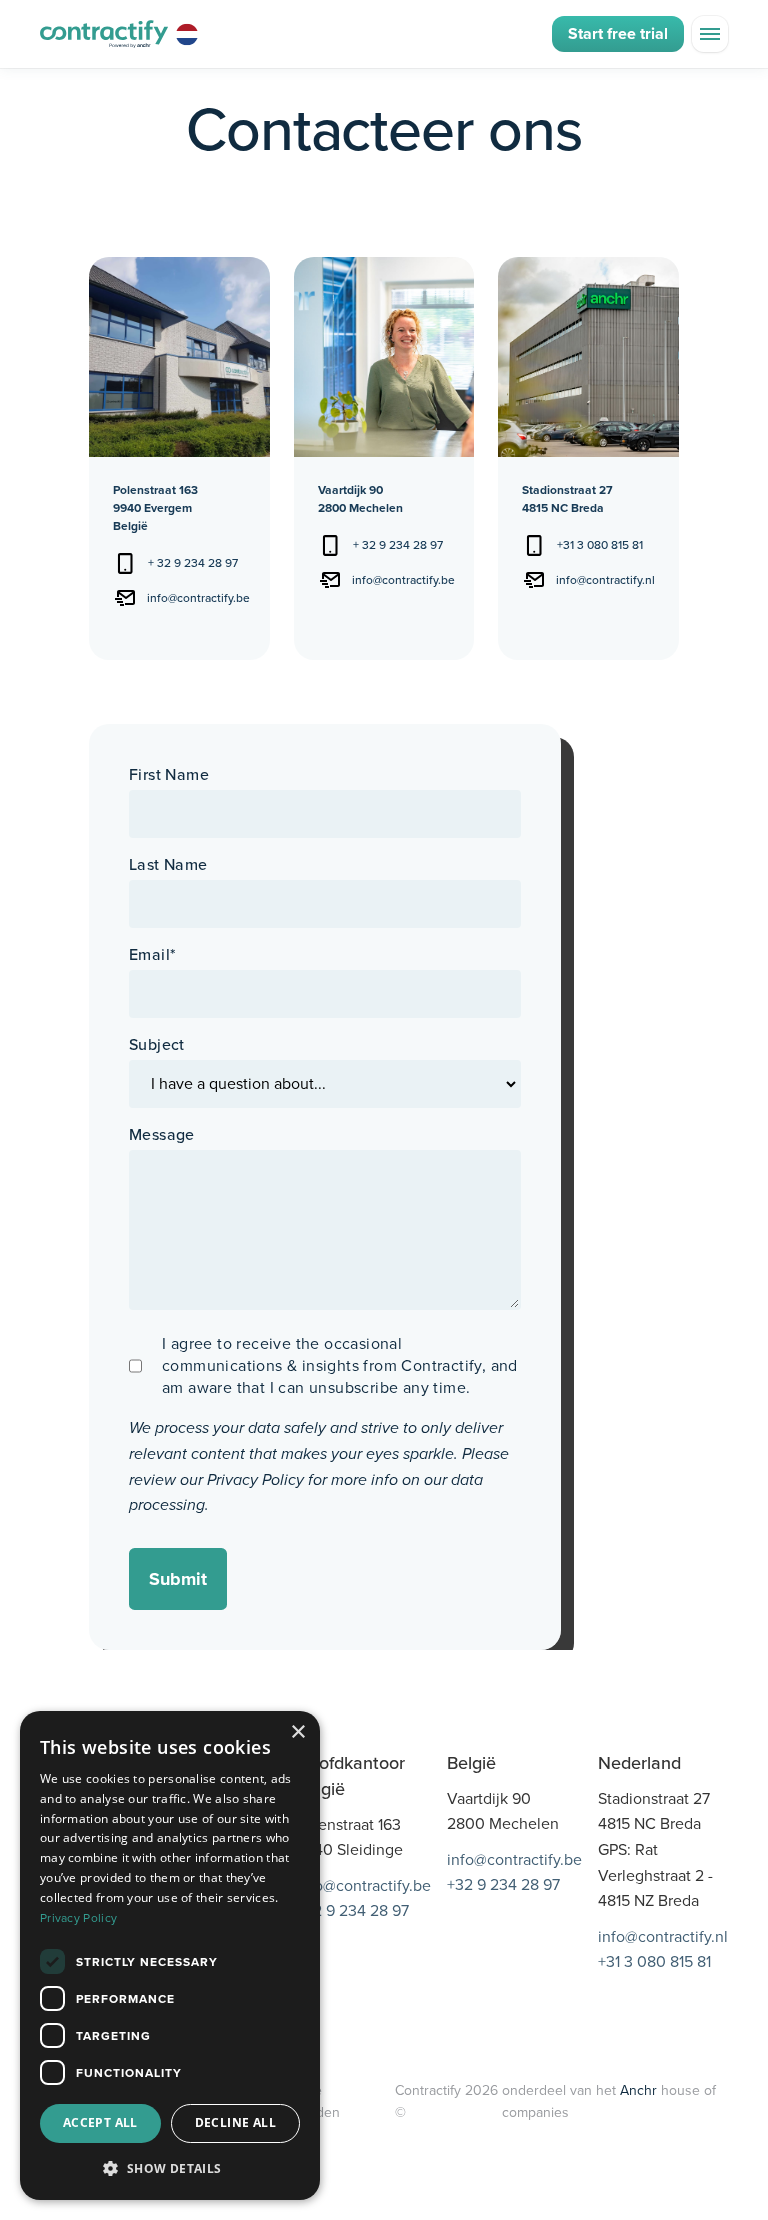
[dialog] (170, 1955)
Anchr (640, 2090)
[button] (710, 34)
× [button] (297, 1732)
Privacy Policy (255, 1479)
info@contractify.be (198, 598)
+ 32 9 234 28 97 (193, 563)
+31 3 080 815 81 (600, 545)
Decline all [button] (235, 2122)
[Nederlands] (190, 34)
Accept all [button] (100, 2122)
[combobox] (190, 34)
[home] (104, 34)
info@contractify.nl (605, 580)
